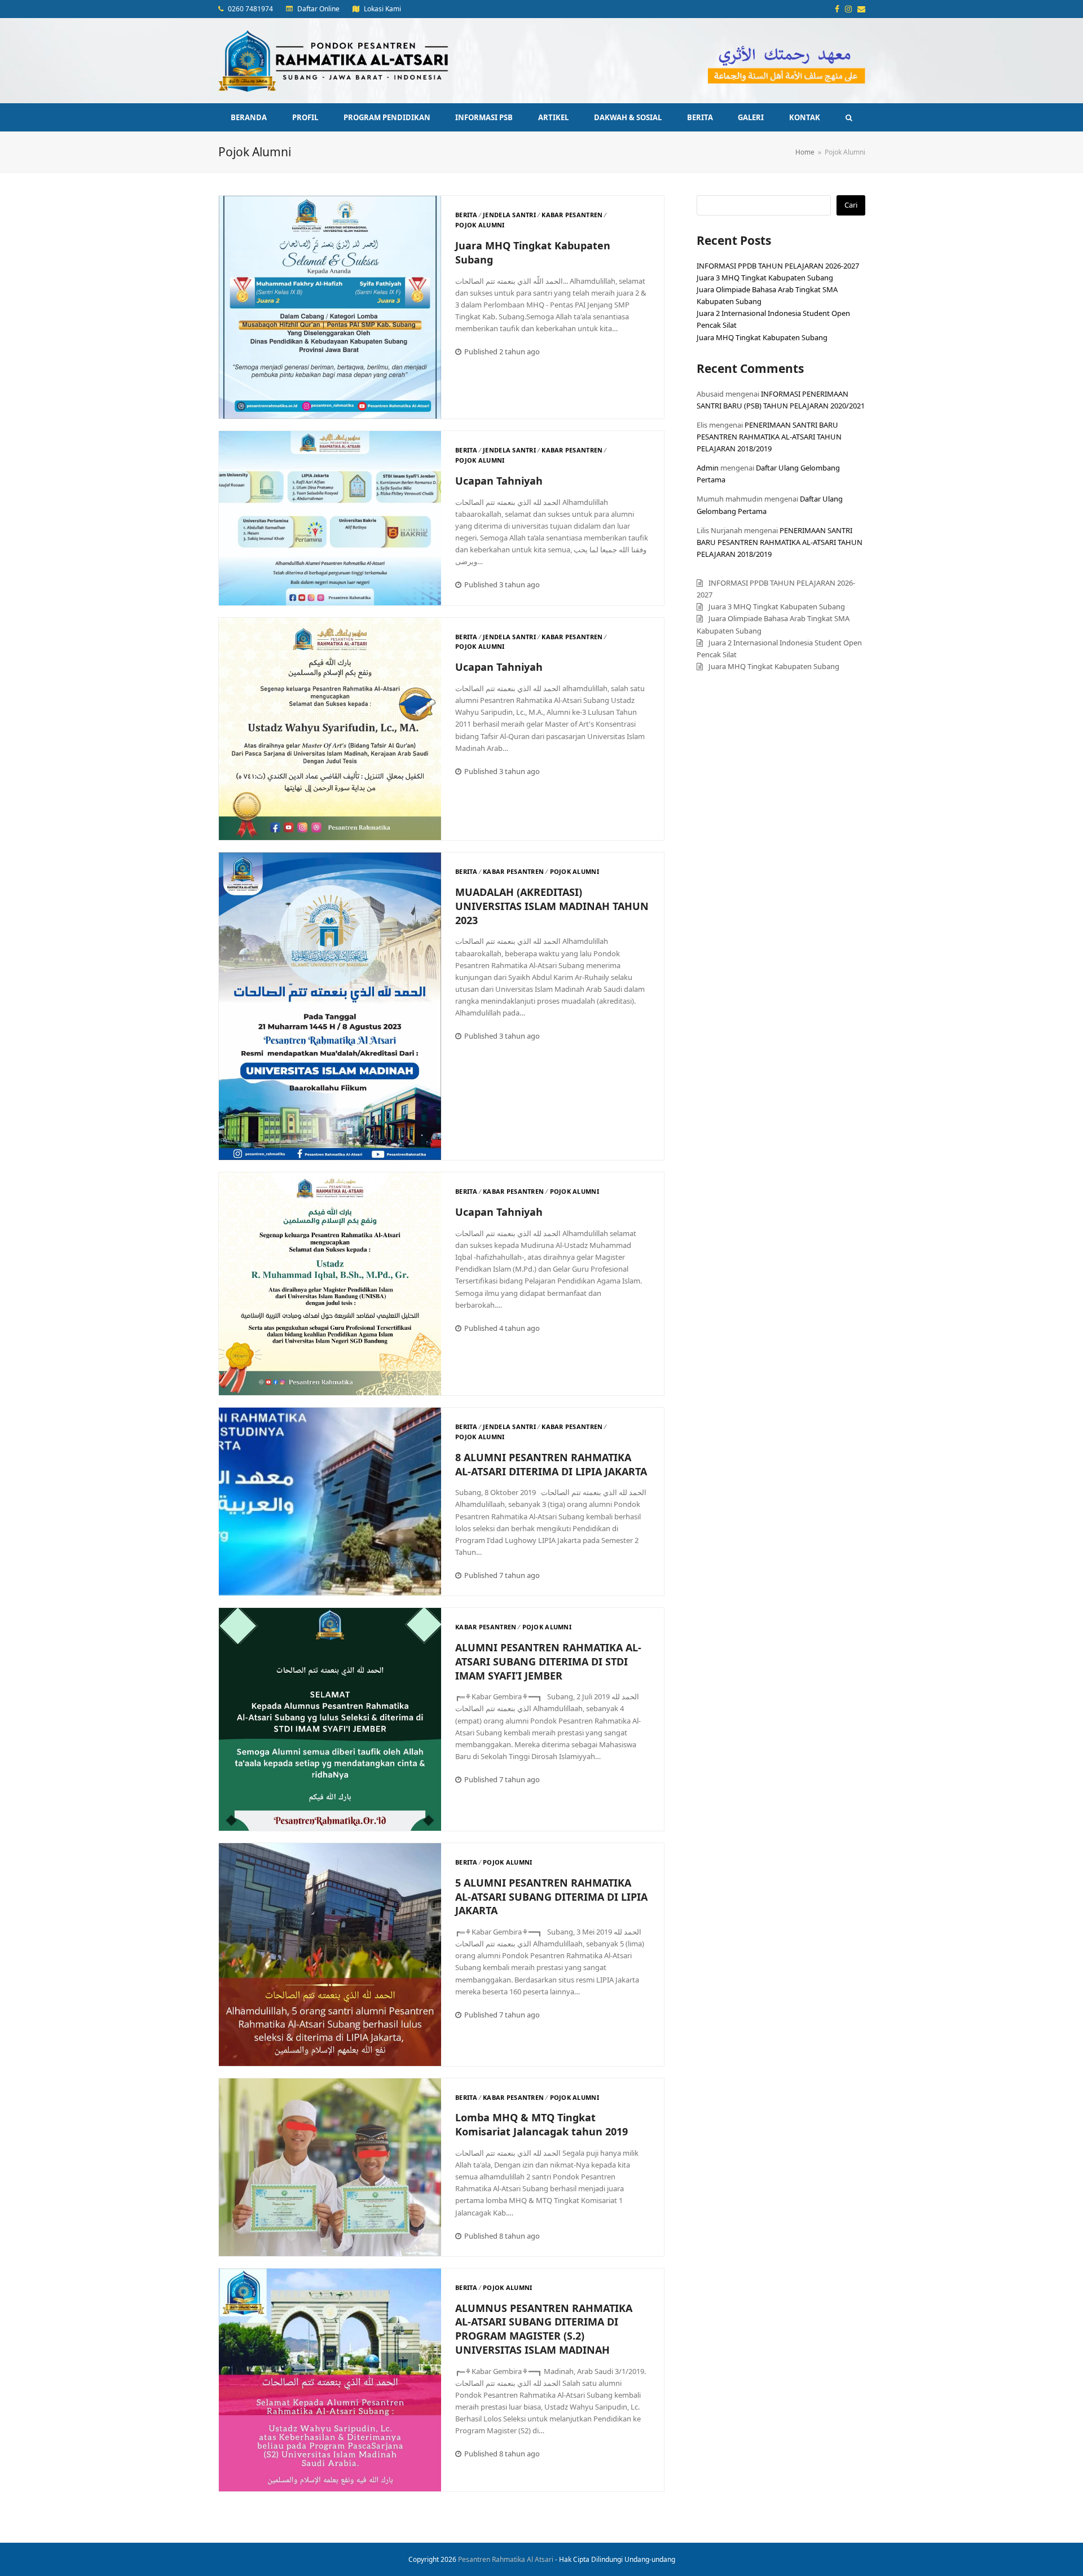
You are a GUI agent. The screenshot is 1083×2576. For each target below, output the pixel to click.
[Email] (861, 9)
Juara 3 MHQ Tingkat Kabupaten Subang (765, 278)
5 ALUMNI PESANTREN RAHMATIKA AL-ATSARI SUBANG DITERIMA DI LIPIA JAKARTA (551, 1897)
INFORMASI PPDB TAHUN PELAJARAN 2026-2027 (778, 266)
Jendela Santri (509, 215)
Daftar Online (318, 9)
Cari (851, 205)
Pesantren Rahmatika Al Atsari (506, 2559)
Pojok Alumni (480, 225)
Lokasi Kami (382, 9)
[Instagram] (848, 9)
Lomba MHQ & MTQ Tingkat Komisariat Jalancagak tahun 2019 (541, 2124)
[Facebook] (837, 9)
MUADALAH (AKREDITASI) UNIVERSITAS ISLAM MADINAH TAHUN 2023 (552, 906)
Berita (466, 215)
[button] (849, 117)
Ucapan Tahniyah (499, 481)
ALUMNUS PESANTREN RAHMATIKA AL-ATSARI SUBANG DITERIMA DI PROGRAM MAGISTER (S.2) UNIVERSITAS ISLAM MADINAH (544, 2329)
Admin (708, 468)
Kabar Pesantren (572, 215)
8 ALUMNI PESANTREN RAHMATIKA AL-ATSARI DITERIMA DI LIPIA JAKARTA (551, 1464)
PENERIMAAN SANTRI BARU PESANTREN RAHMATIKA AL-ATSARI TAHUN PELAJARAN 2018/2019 (769, 437)
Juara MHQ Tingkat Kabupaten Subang (762, 337)
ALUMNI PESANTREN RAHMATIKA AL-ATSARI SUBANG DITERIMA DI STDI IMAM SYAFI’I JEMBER (548, 1661)
